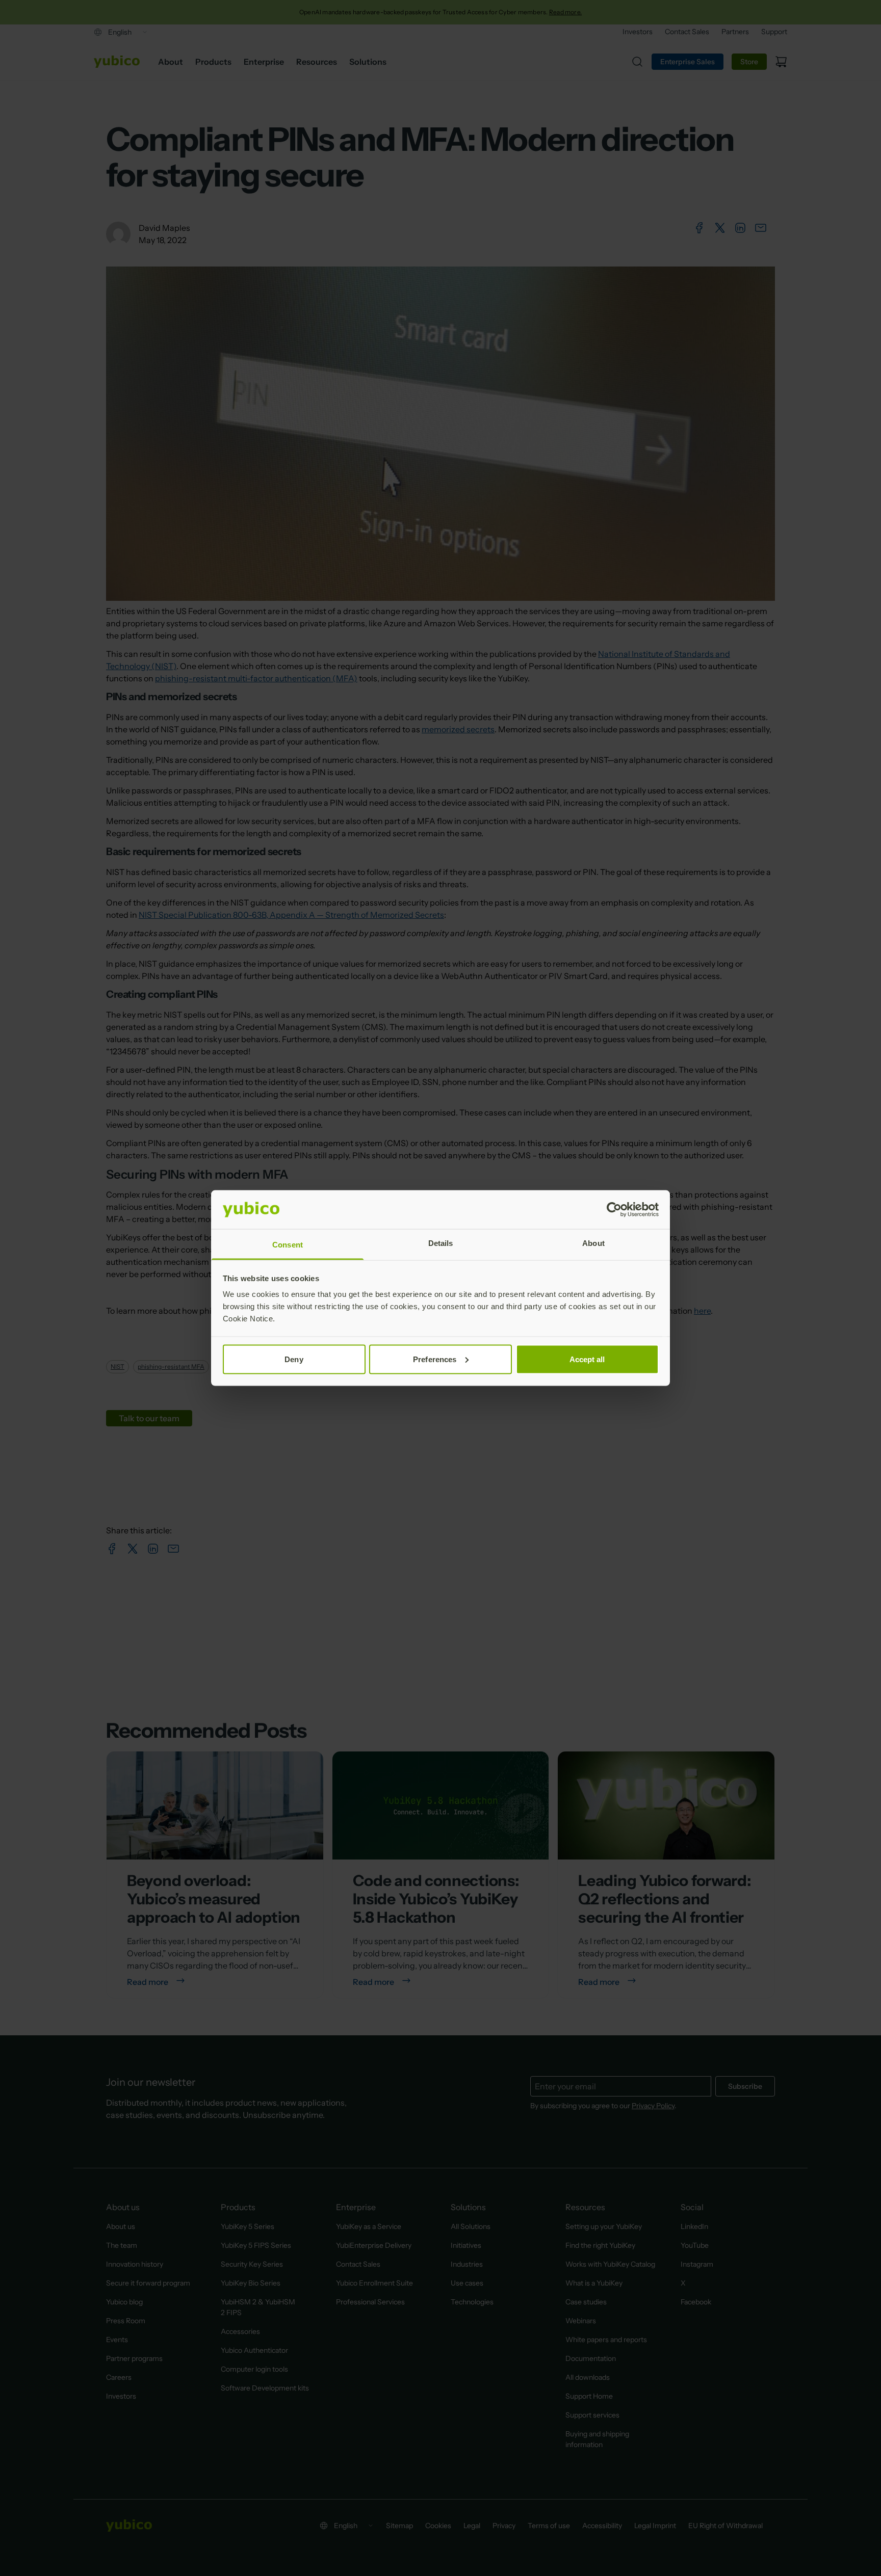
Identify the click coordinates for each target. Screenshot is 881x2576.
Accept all (587, 1359)
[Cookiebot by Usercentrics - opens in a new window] (614, 1210)
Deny (294, 1359)
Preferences (435, 1359)
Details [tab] (441, 1243)
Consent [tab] (288, 1245)
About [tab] (593, 1243)
